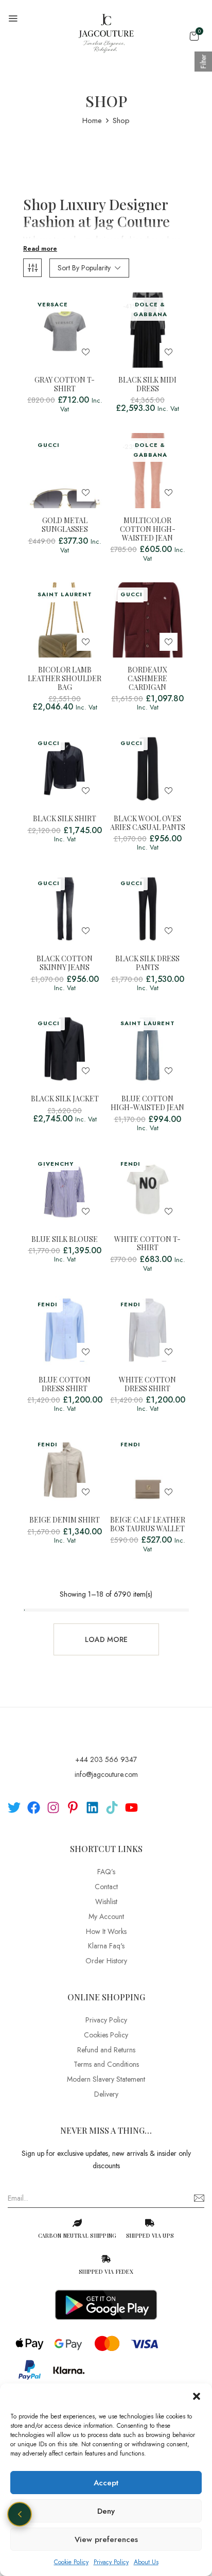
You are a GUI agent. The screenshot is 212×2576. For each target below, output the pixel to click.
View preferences (106, 2539)
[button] (197, 2396)
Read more (40, 249)
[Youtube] (131, 1808)
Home (92, 120)
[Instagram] (53, 1808)
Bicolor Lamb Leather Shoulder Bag (65, 679)
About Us (146, 2562)
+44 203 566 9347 (106, 1759)
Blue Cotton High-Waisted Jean (147, 1103)
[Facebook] (34, 1808)
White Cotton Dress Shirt (147, 1385)
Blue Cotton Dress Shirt (65, 1385)
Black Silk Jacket (65, 1099)
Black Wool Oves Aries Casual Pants (148, 823)
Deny (106, 2511)
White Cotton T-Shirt (147, 1244)
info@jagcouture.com (106, 1774)
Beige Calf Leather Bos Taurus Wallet (148, 1525)
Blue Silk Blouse (65, 1240)
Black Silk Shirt (65, 819)
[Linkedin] (92, 1808)
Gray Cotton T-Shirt (65, 385)
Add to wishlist (86, 352)
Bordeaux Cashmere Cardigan (147, 679)
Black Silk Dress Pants (147, 963)
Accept (106, 2483)
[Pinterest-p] (73, 1808)
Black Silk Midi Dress (147, 385)
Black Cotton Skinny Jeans (65, 963)
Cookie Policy (71, 2562)
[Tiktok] (112, 1808)
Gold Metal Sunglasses (65, 525)
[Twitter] (14, 1808)
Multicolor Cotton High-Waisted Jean (148, 529)
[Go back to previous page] (20, 2514)
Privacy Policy (111, 2562)
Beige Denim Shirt (65, 1520)
